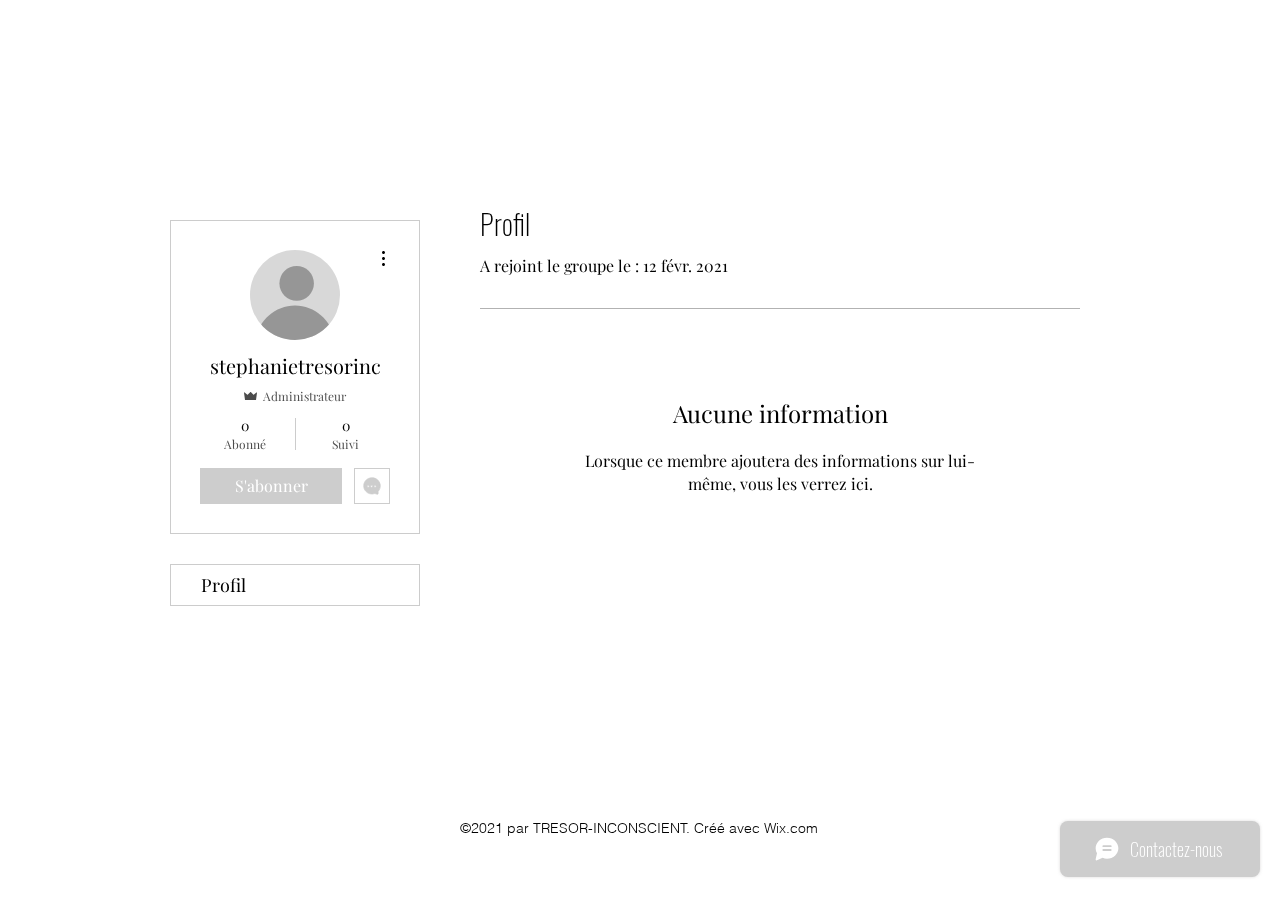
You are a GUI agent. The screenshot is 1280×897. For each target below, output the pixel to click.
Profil (223, 585)
